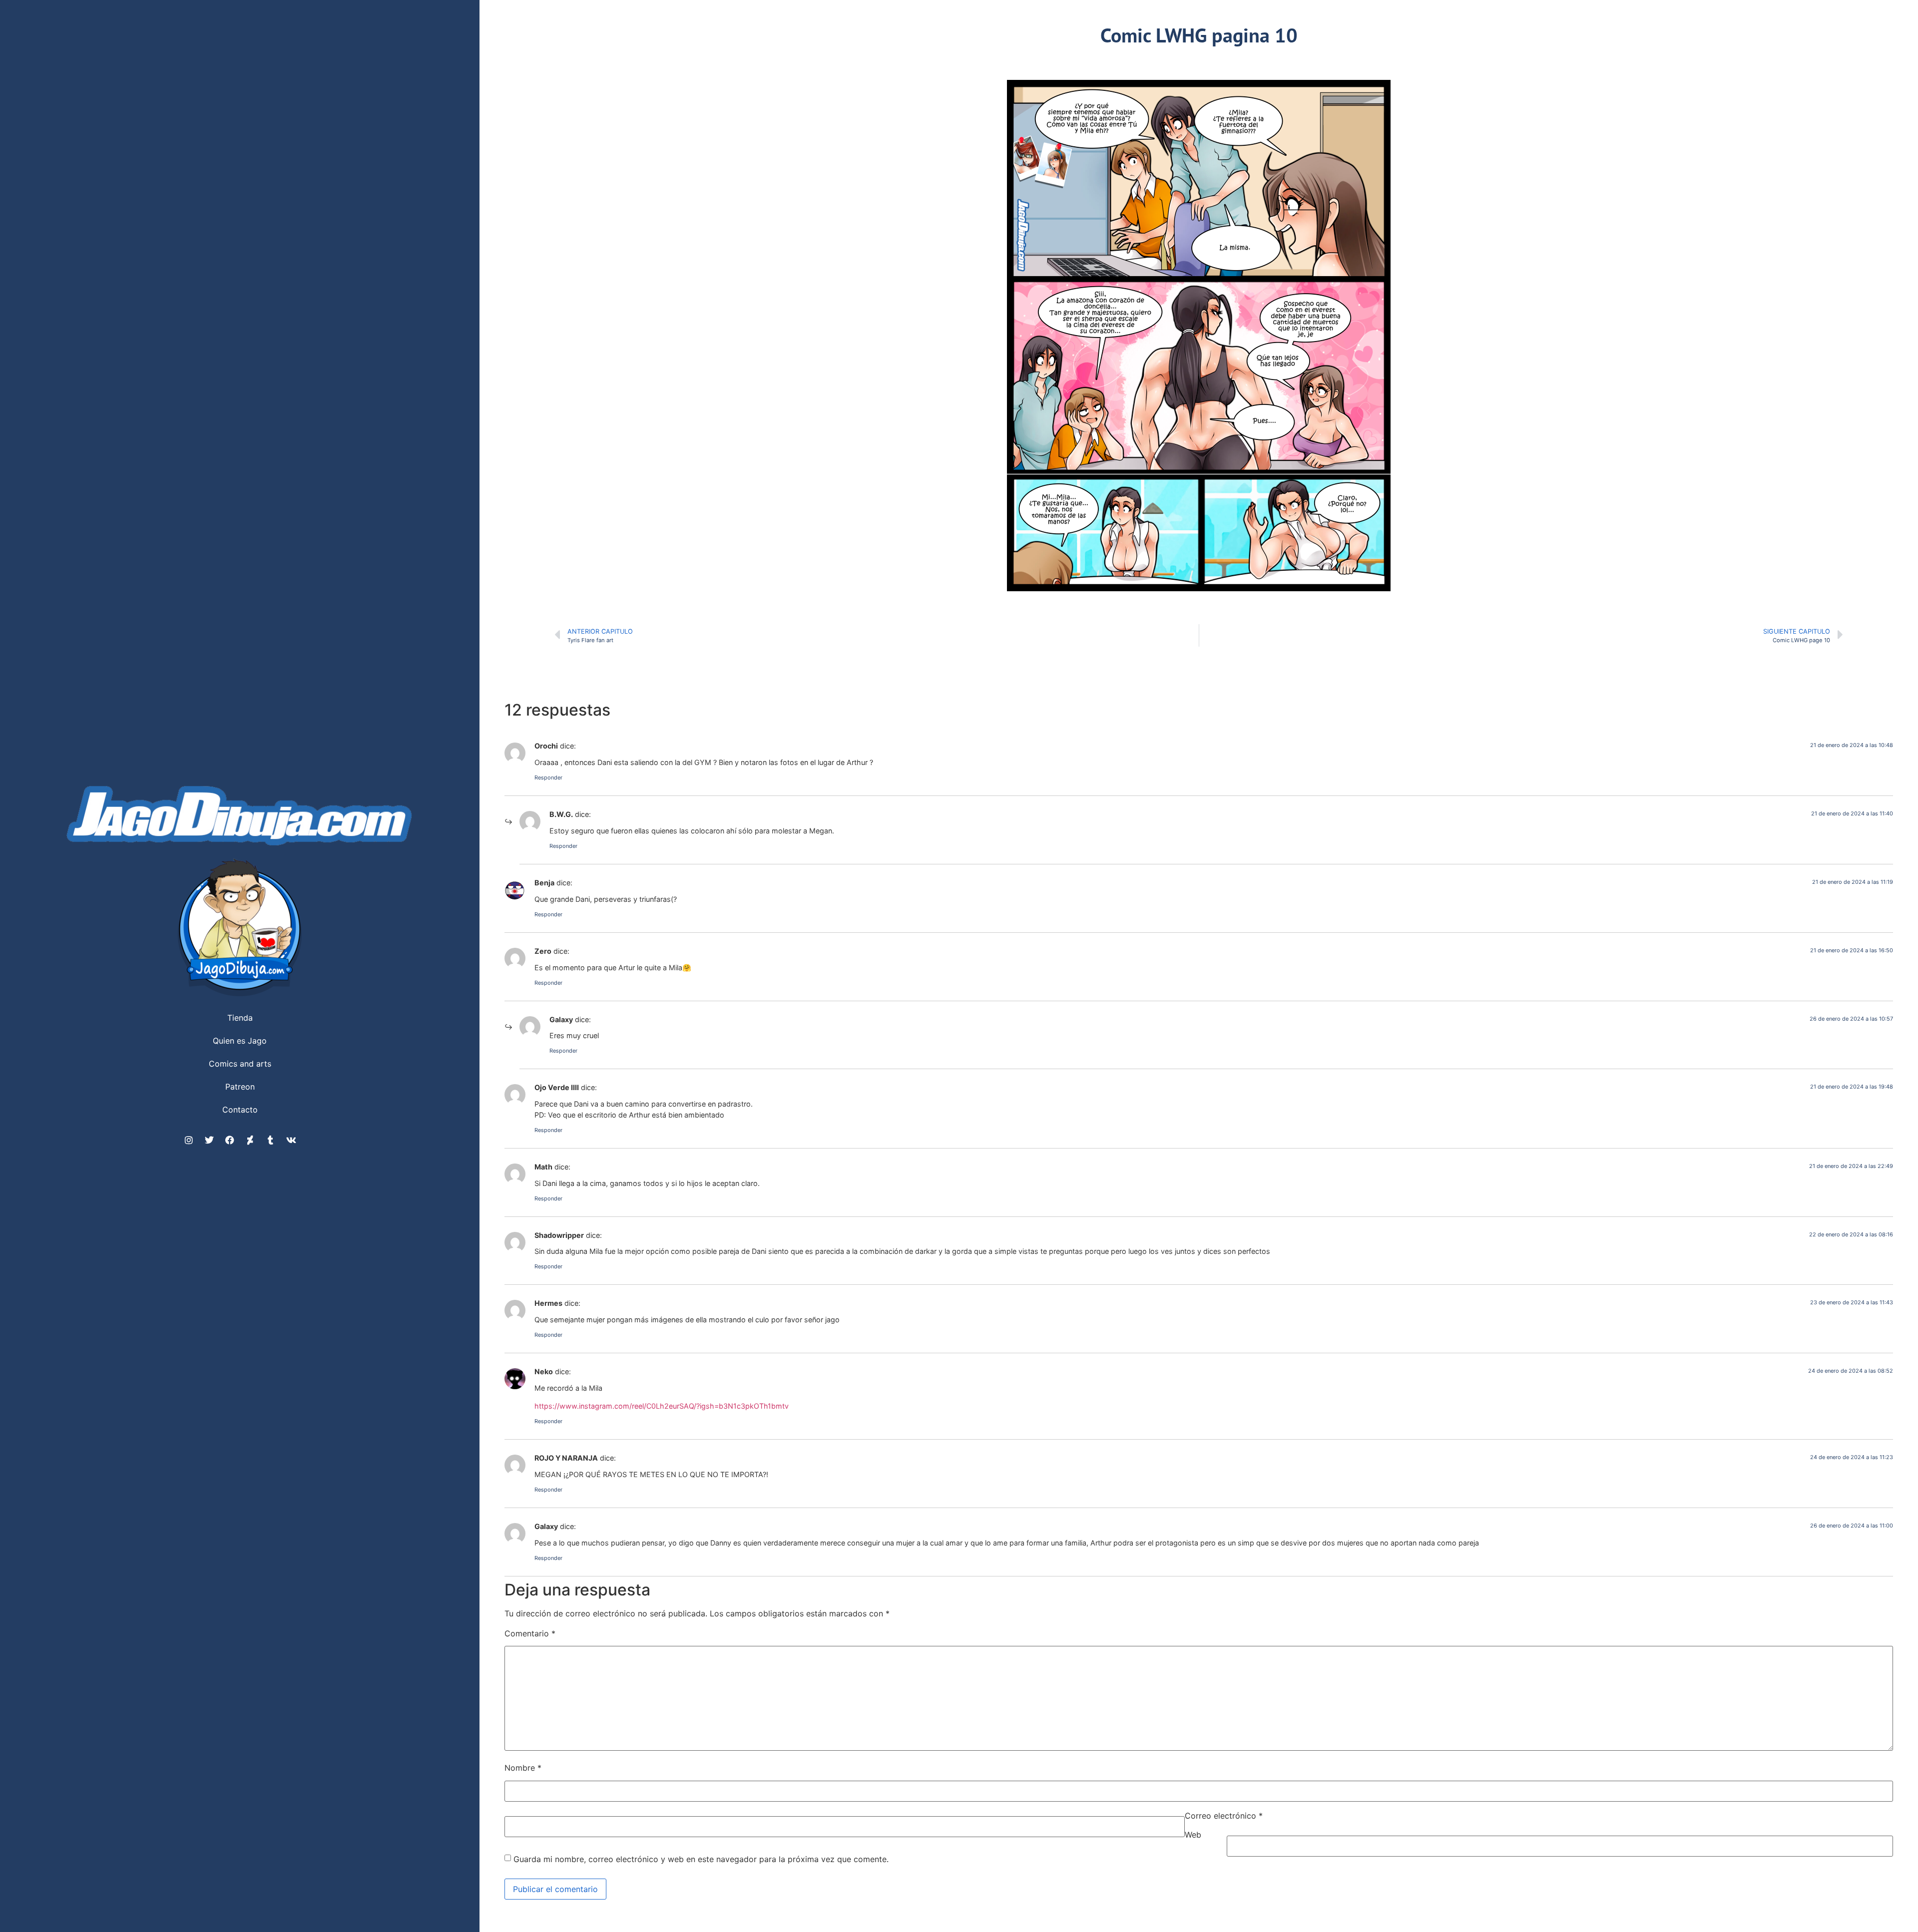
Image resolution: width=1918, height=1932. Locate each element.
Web (1193, 1835)
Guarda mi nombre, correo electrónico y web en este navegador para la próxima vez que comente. (701, 1859)
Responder (548, 777)
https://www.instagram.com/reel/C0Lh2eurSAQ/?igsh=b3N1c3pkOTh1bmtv (662, 1406)
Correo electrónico (1224, 1816)
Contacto (240, 1110)
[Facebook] (230, 1140)
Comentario (530, 1633)
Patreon (240, 1087)
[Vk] (291, 1140)
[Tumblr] (271, 1140)
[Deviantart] (250, 1140)
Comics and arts (240, 1064)
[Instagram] (189, 1140)
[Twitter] (209, 1140)
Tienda (240, 1018)
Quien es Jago (240, 1041)
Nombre (523, 1768)
